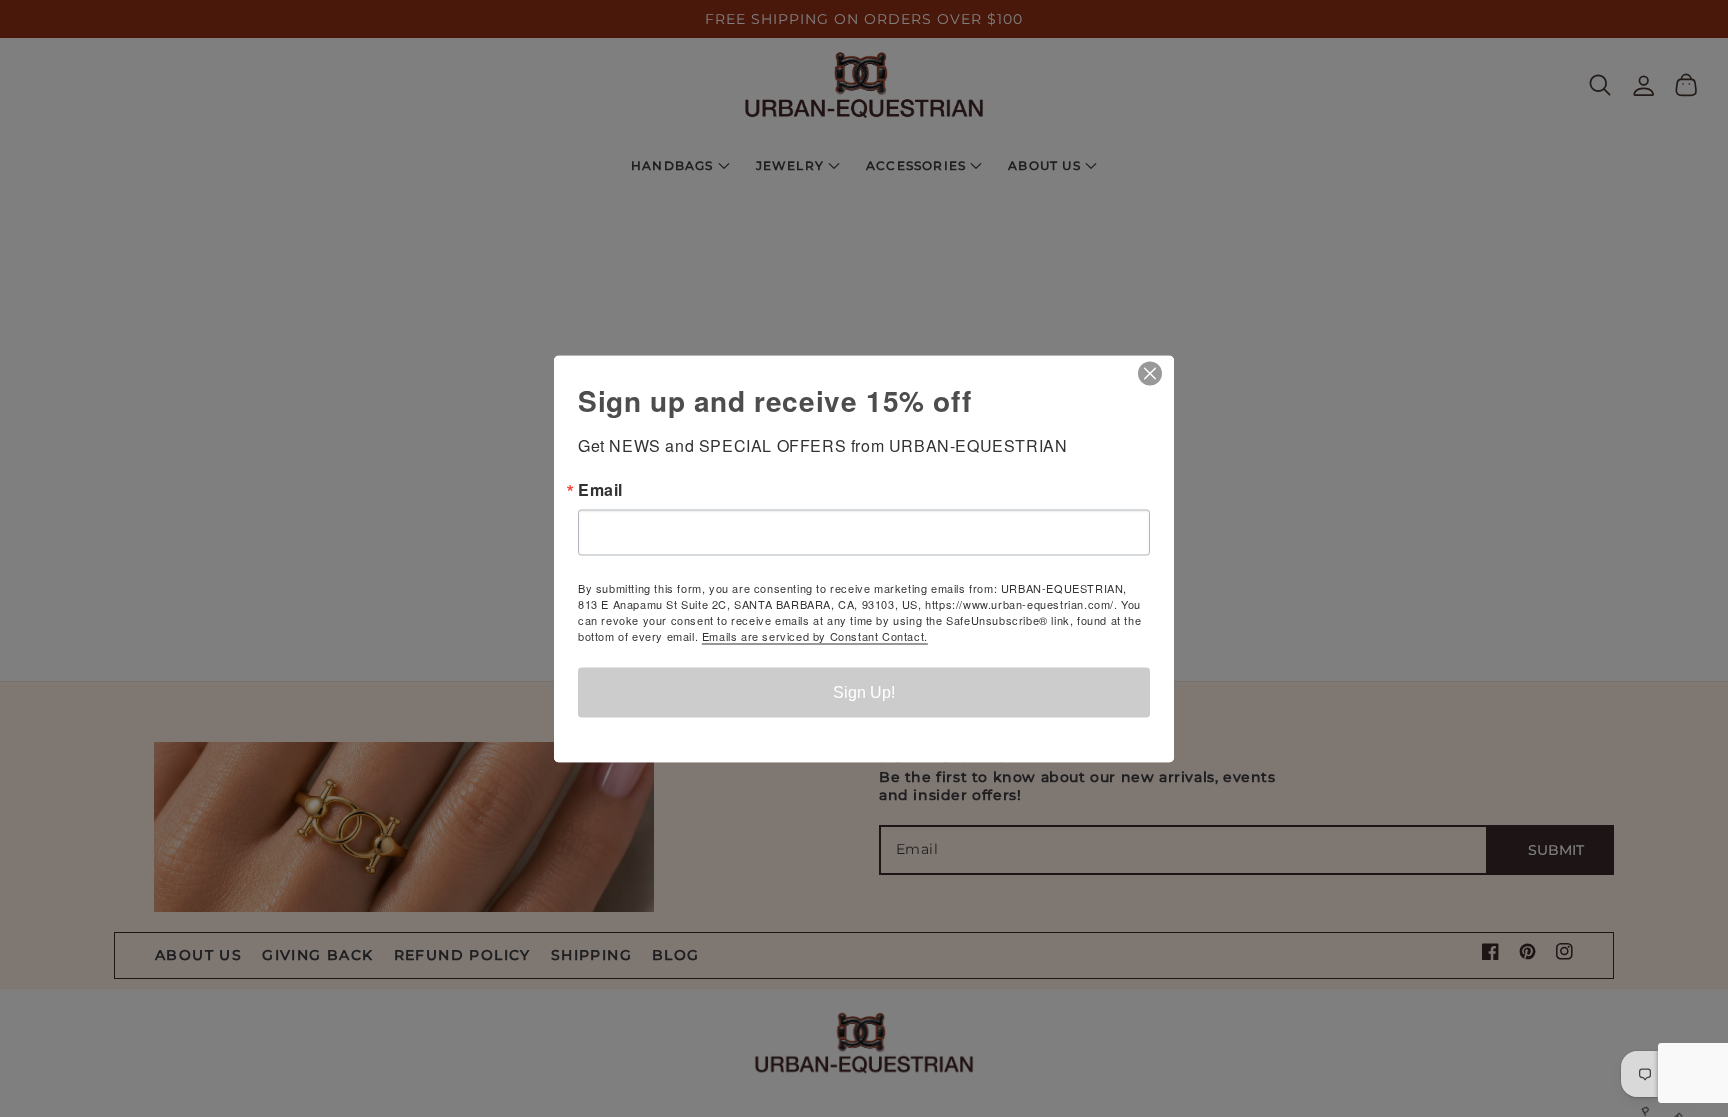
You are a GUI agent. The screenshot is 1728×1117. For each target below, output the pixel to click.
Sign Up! (864, 691)
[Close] (1156, 373)
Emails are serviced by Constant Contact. (815, 635)
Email (600, 489)
